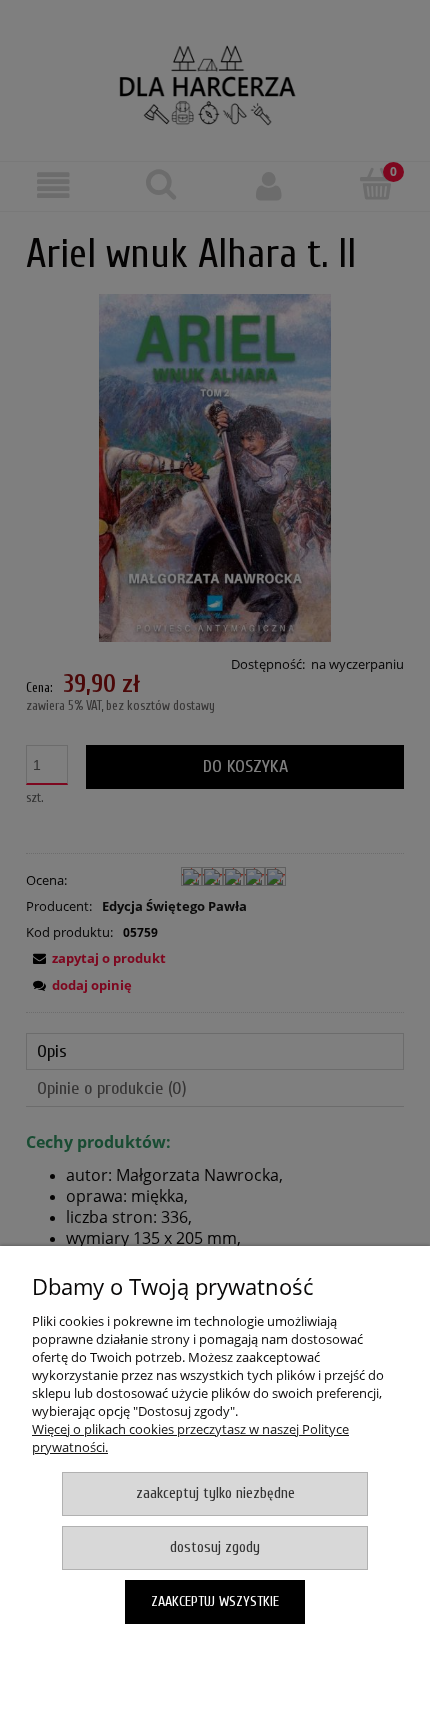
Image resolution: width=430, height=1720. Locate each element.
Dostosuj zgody (215, 1547)
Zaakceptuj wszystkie (215, 1601)
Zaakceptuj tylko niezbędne (215, 1493)
